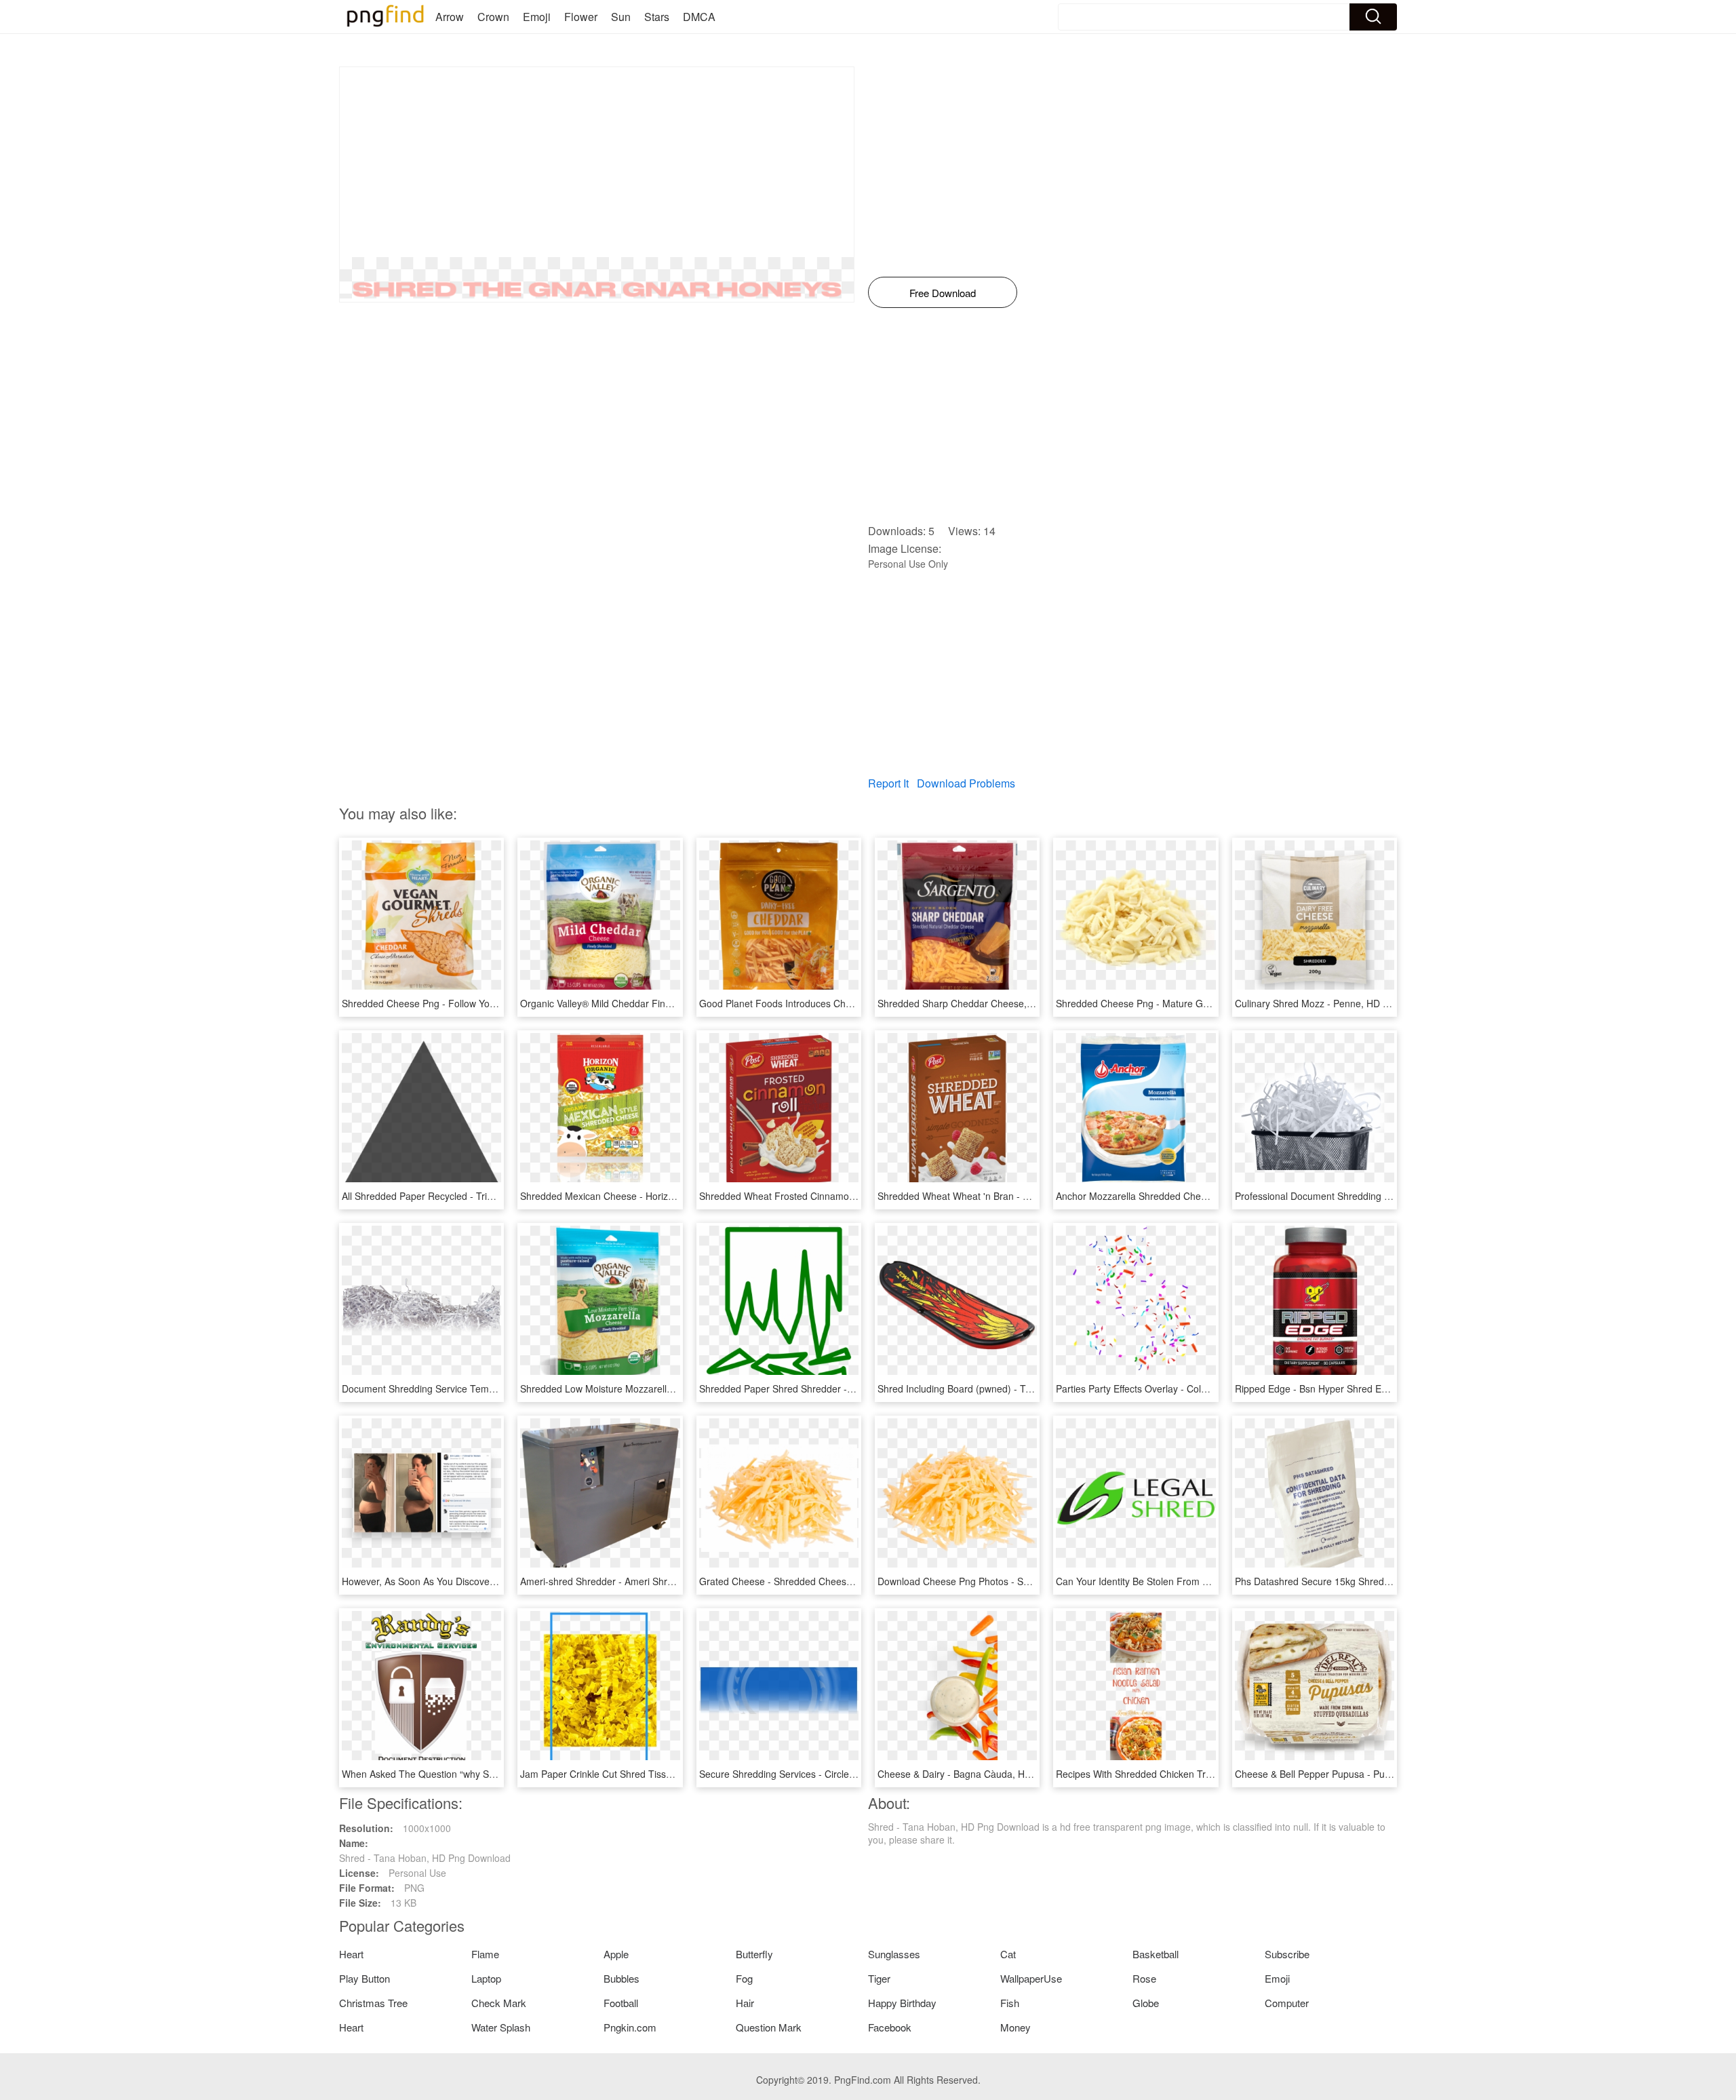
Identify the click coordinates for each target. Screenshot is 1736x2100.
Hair (745, 2003)
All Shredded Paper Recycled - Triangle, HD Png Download (468, 1196)
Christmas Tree (373, 2003)
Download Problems (966, 783)
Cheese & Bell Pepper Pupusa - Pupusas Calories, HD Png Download (1384, 1774)
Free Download (943, 293)
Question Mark (769, 2027)
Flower (581, 17)
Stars (657, 17)
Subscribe (1287, 1954)
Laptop (486, 1978)
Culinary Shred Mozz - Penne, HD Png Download (1340, 1003)
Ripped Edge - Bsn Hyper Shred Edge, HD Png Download (1358, 1388)
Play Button (364, 1978)
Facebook (890, 2027)
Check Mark (499, 2003)
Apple (616, 1954)
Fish (1010, 2003)
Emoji (537, 17)
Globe (1146, 2003)
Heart (351, 1954)
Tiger (879, 1978)
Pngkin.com (630, 2027)
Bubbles (622, 1978)
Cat (1008, 1954)
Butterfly (754, 1954)
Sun (621, 17)
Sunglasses (894, 1954)
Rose (1144, 1978)
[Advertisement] (597, 162)
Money (1015, 2027)
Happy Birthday (902, 2003)
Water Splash (501, 2027)
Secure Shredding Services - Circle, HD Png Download (816, 1774)
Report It (888, 783)
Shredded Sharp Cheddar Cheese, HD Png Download (993, 1003)
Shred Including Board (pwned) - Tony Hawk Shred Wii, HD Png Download (1037, 1388)
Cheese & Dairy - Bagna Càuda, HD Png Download (987, 1774)
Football (621, 2003)
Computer (1287, 2003)
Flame (485, 1954)
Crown (493, 17)
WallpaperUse (1031, 1978)
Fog (744, 1978)
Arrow (450, 17)
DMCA (699, 17)
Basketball (1156, 1954)
